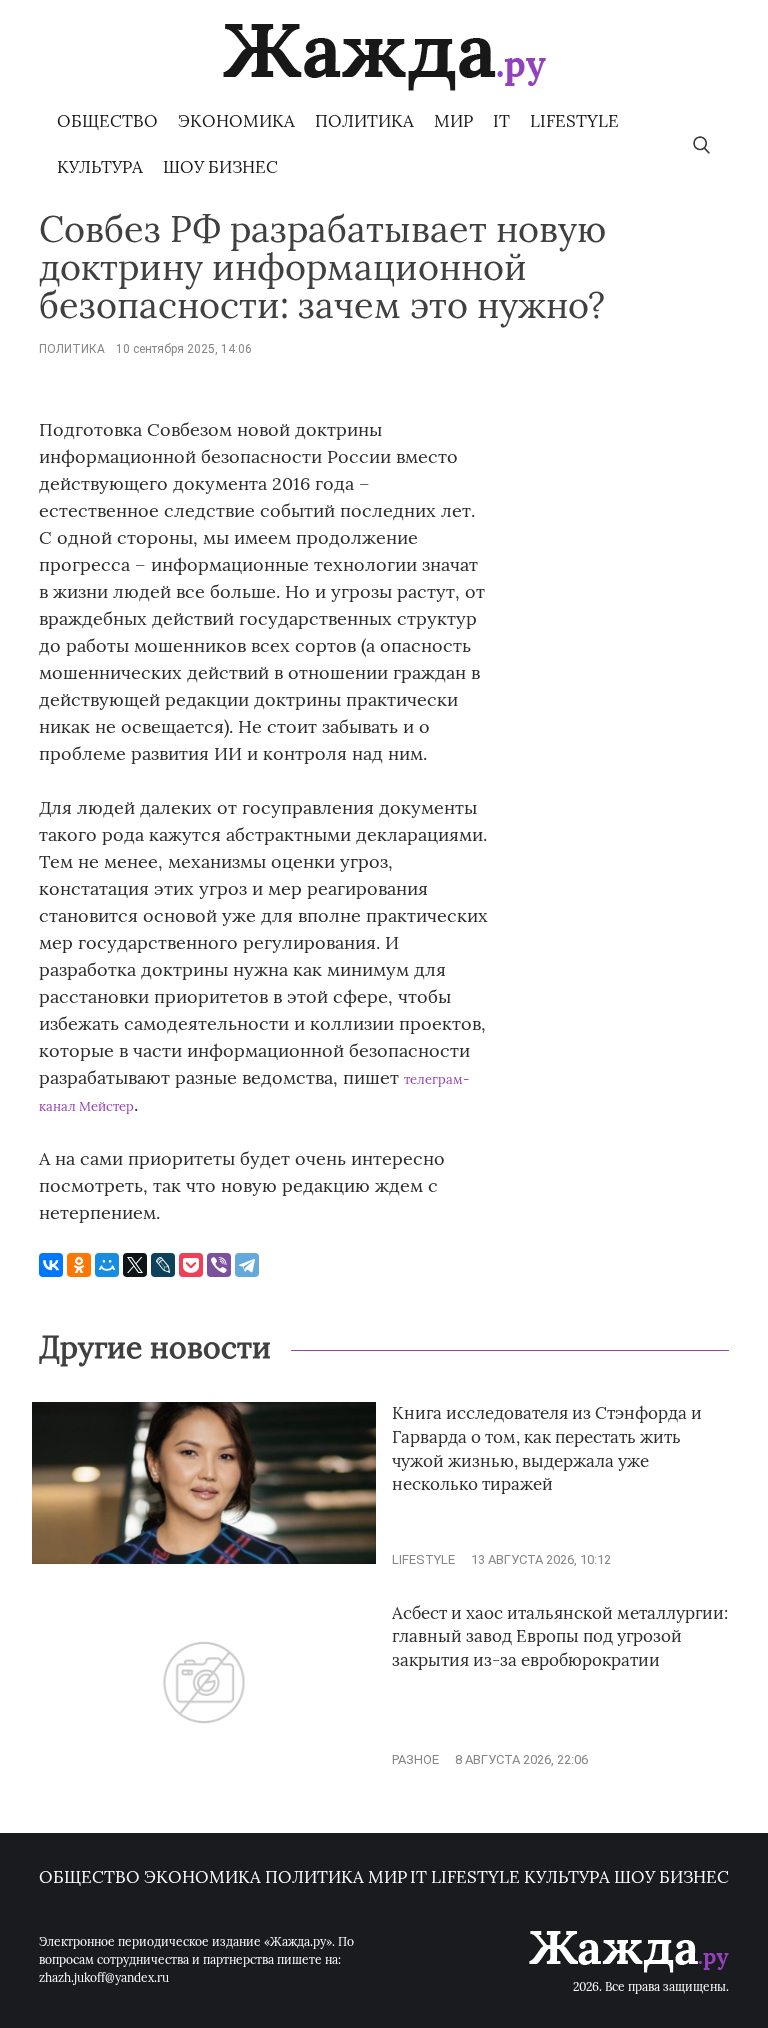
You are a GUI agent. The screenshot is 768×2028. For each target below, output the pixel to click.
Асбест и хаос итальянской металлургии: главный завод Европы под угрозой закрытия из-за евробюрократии (560, 1637)
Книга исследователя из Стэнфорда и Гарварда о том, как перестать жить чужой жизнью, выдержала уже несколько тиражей (547, 1448)
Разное (415, 1759)
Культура (100, 167)
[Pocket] (191, 1265)
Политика (364, 121)
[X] (135, 1265)
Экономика (236, 121)
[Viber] (219, 1265)
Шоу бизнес (220, 167)
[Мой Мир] (107, 1265)
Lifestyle (574, 121)
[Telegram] (247, 1265)
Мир (453, 121)
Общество (107, 121)
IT (501, 121)
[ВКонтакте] (51, 1265)
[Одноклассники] (79, 1265)
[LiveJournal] (163, 1265)
